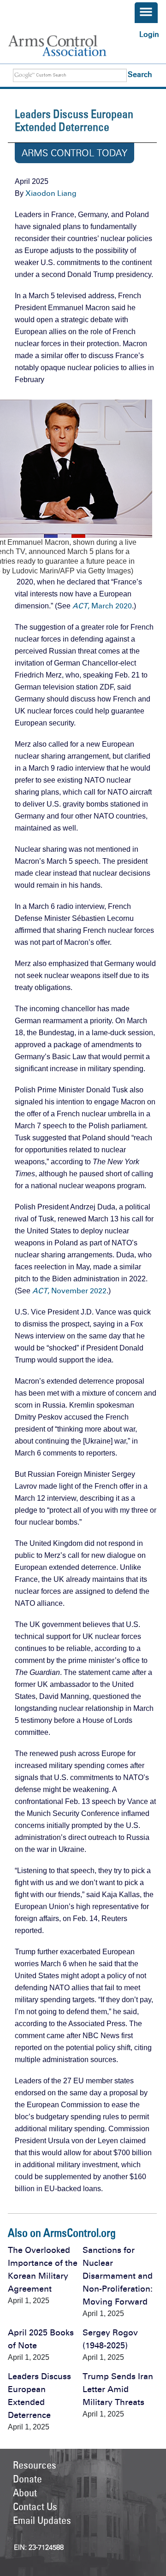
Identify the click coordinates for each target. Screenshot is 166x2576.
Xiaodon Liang (51, 193)
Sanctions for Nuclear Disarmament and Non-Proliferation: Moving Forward (118, 2276)
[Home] (66, 46)
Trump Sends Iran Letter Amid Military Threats (118, 2389)
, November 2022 (69, 1291)
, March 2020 (102, 606)
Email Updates (42, 2520)
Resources (35, 2465)
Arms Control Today (74, 153)
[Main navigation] (146, 13)
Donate (27, 2479)
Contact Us (35, 2506)
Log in (149, 34)
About (25, 2493)
